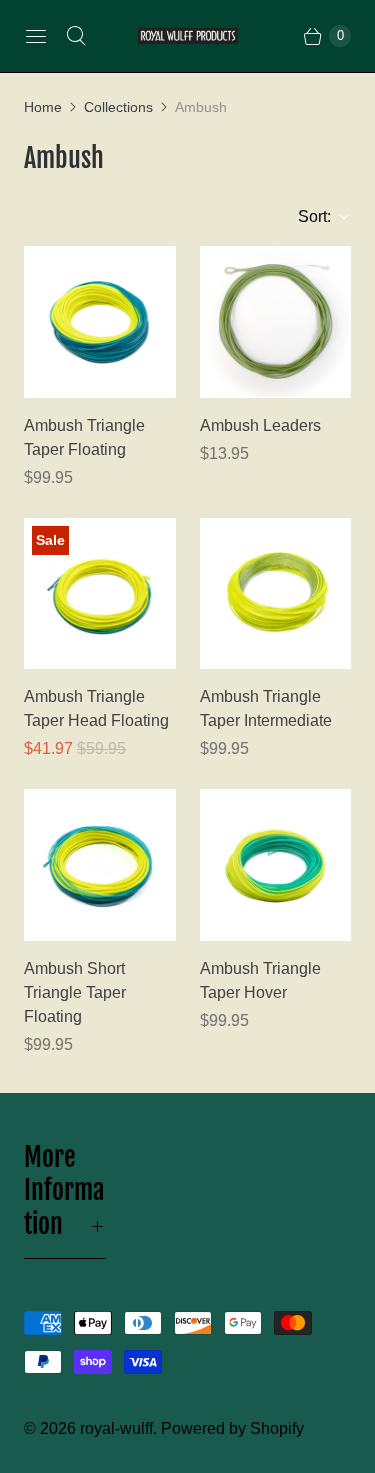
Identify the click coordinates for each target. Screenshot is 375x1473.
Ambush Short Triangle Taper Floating (75, 992)
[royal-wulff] (188, 36)
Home (43, 107)
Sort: (308, 216)
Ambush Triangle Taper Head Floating (96, 708)
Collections (118, 107)
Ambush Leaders (260, 425)
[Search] (76, 36)
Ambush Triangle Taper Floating (84, 437)
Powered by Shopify (232, 1428)
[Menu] (36, 36)
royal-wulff (116, 1428)
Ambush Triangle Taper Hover (260, 980)
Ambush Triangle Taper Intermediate (266, 708)
